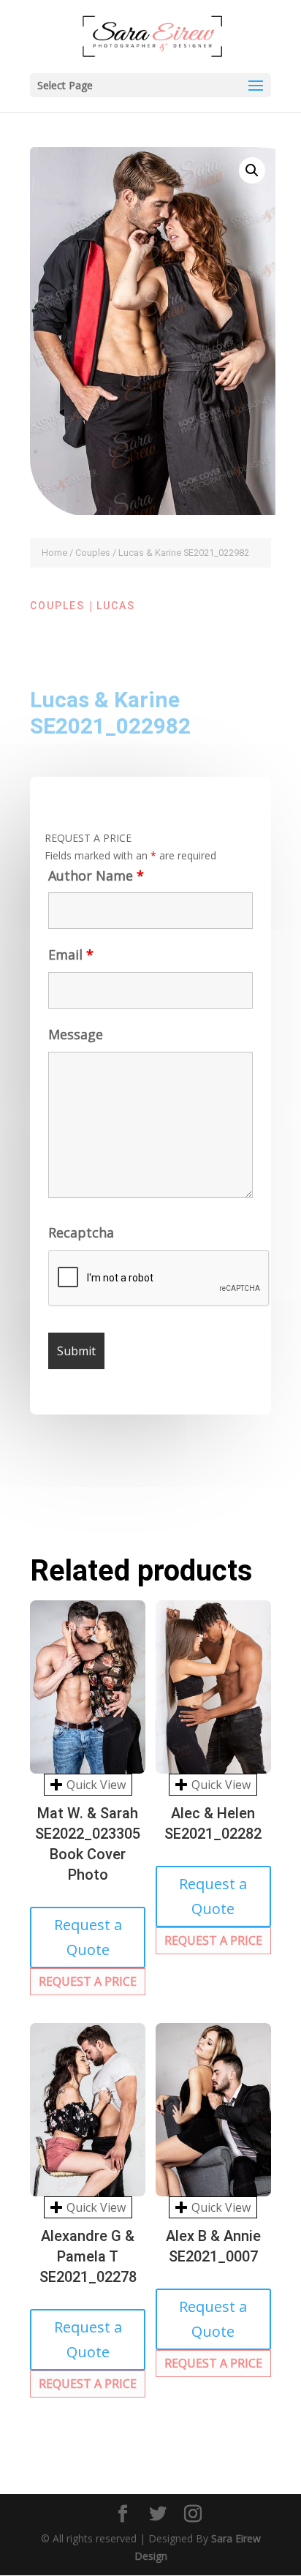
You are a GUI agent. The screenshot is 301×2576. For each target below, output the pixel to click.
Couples (93, 553)
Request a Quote (88, 1937)
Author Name (96, 875)
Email (71, 954)
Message (76, 1034)
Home (54, 553)
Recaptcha (81, 1232)
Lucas (116, 606)
